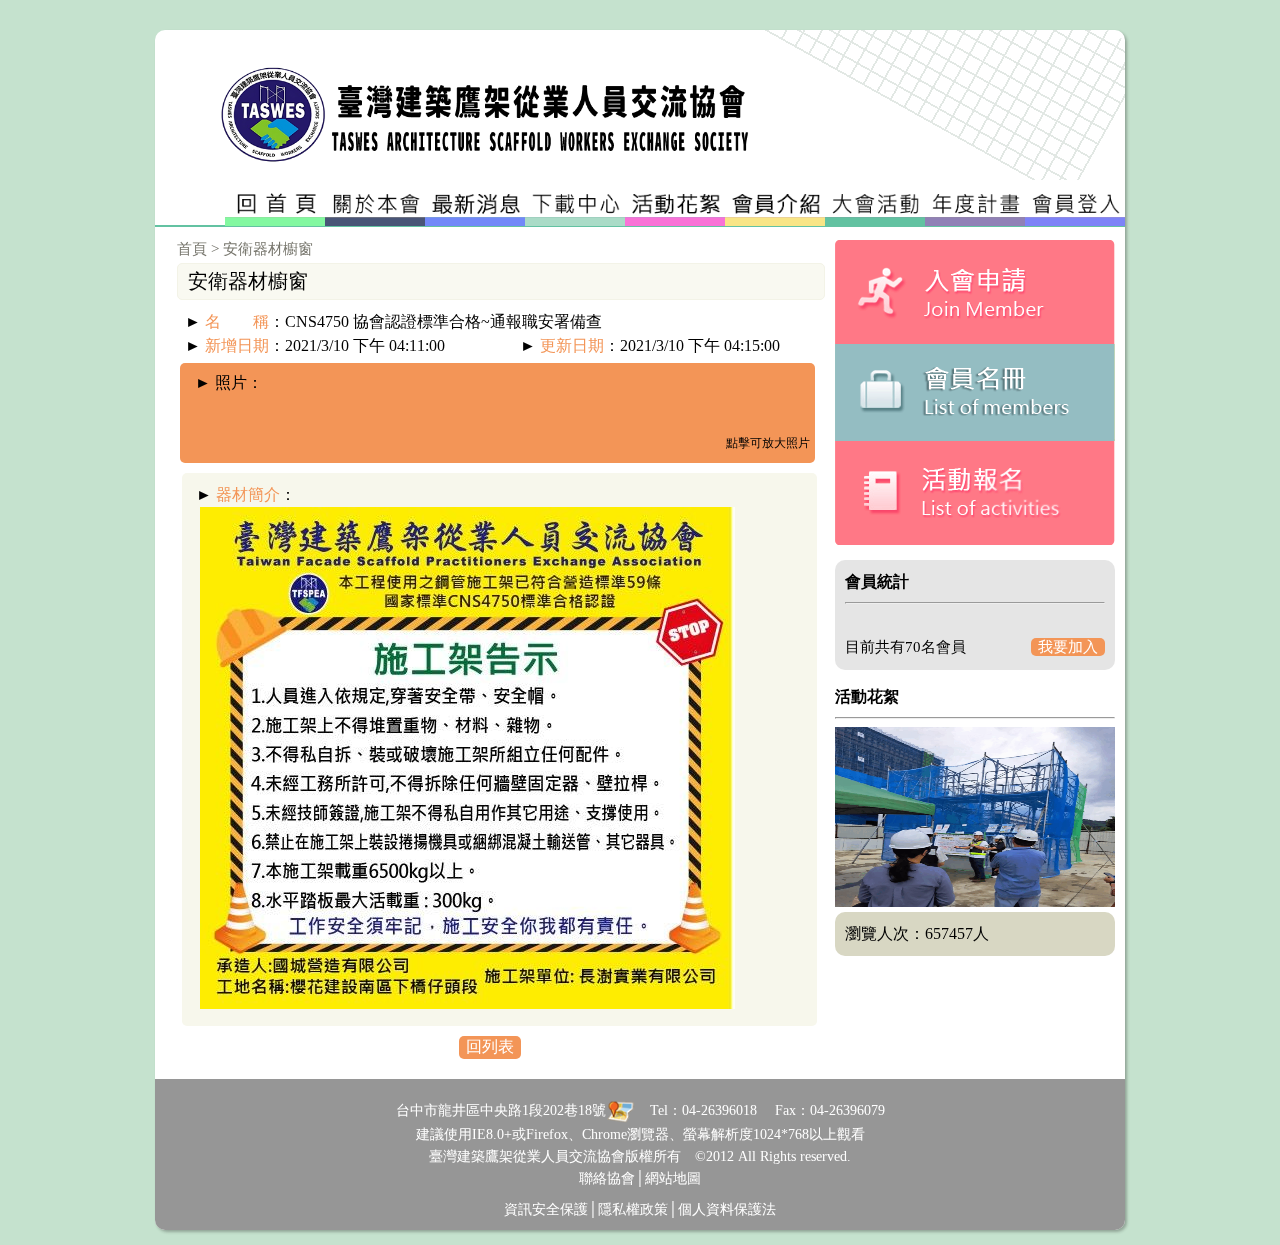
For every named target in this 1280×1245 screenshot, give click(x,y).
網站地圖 (673, 1178)
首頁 (192, 249)
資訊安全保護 (546, 1209)
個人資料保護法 (727, 1209)
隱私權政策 (633, 1209)
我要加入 (1068, 647)
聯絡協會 (607, 1178)
